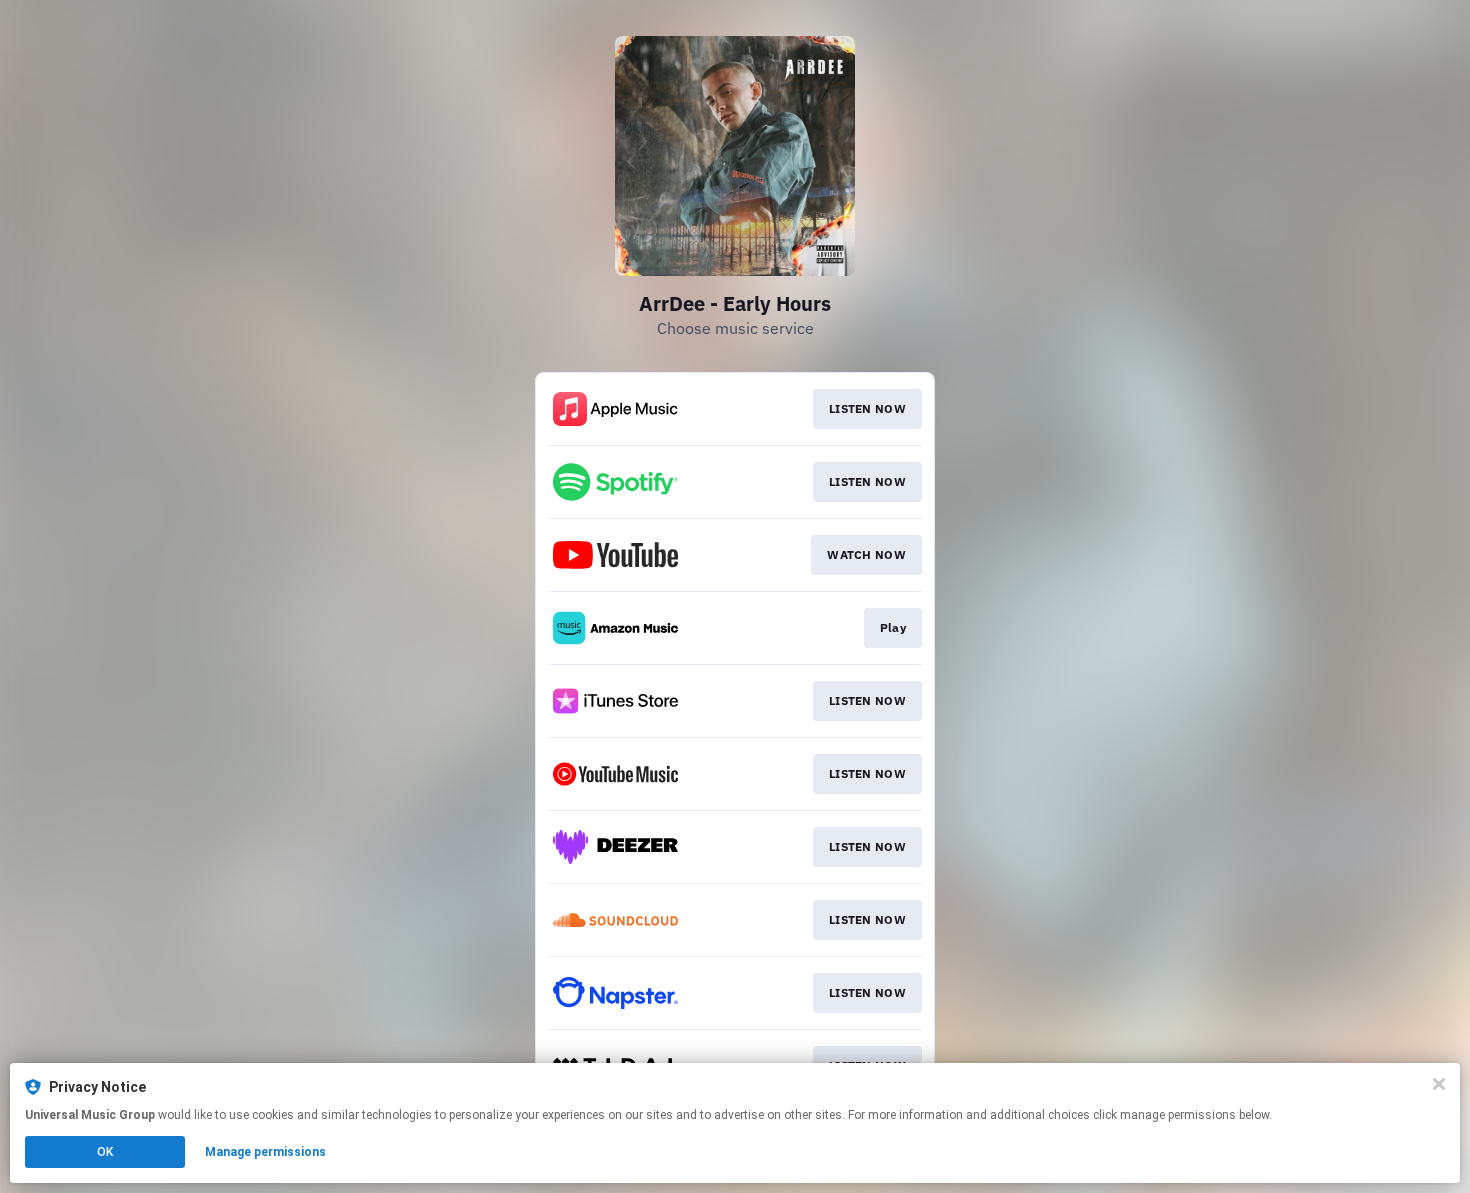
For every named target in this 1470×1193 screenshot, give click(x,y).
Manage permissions (265, 1152)
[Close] (1439, 1084)
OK (105, 1152)
